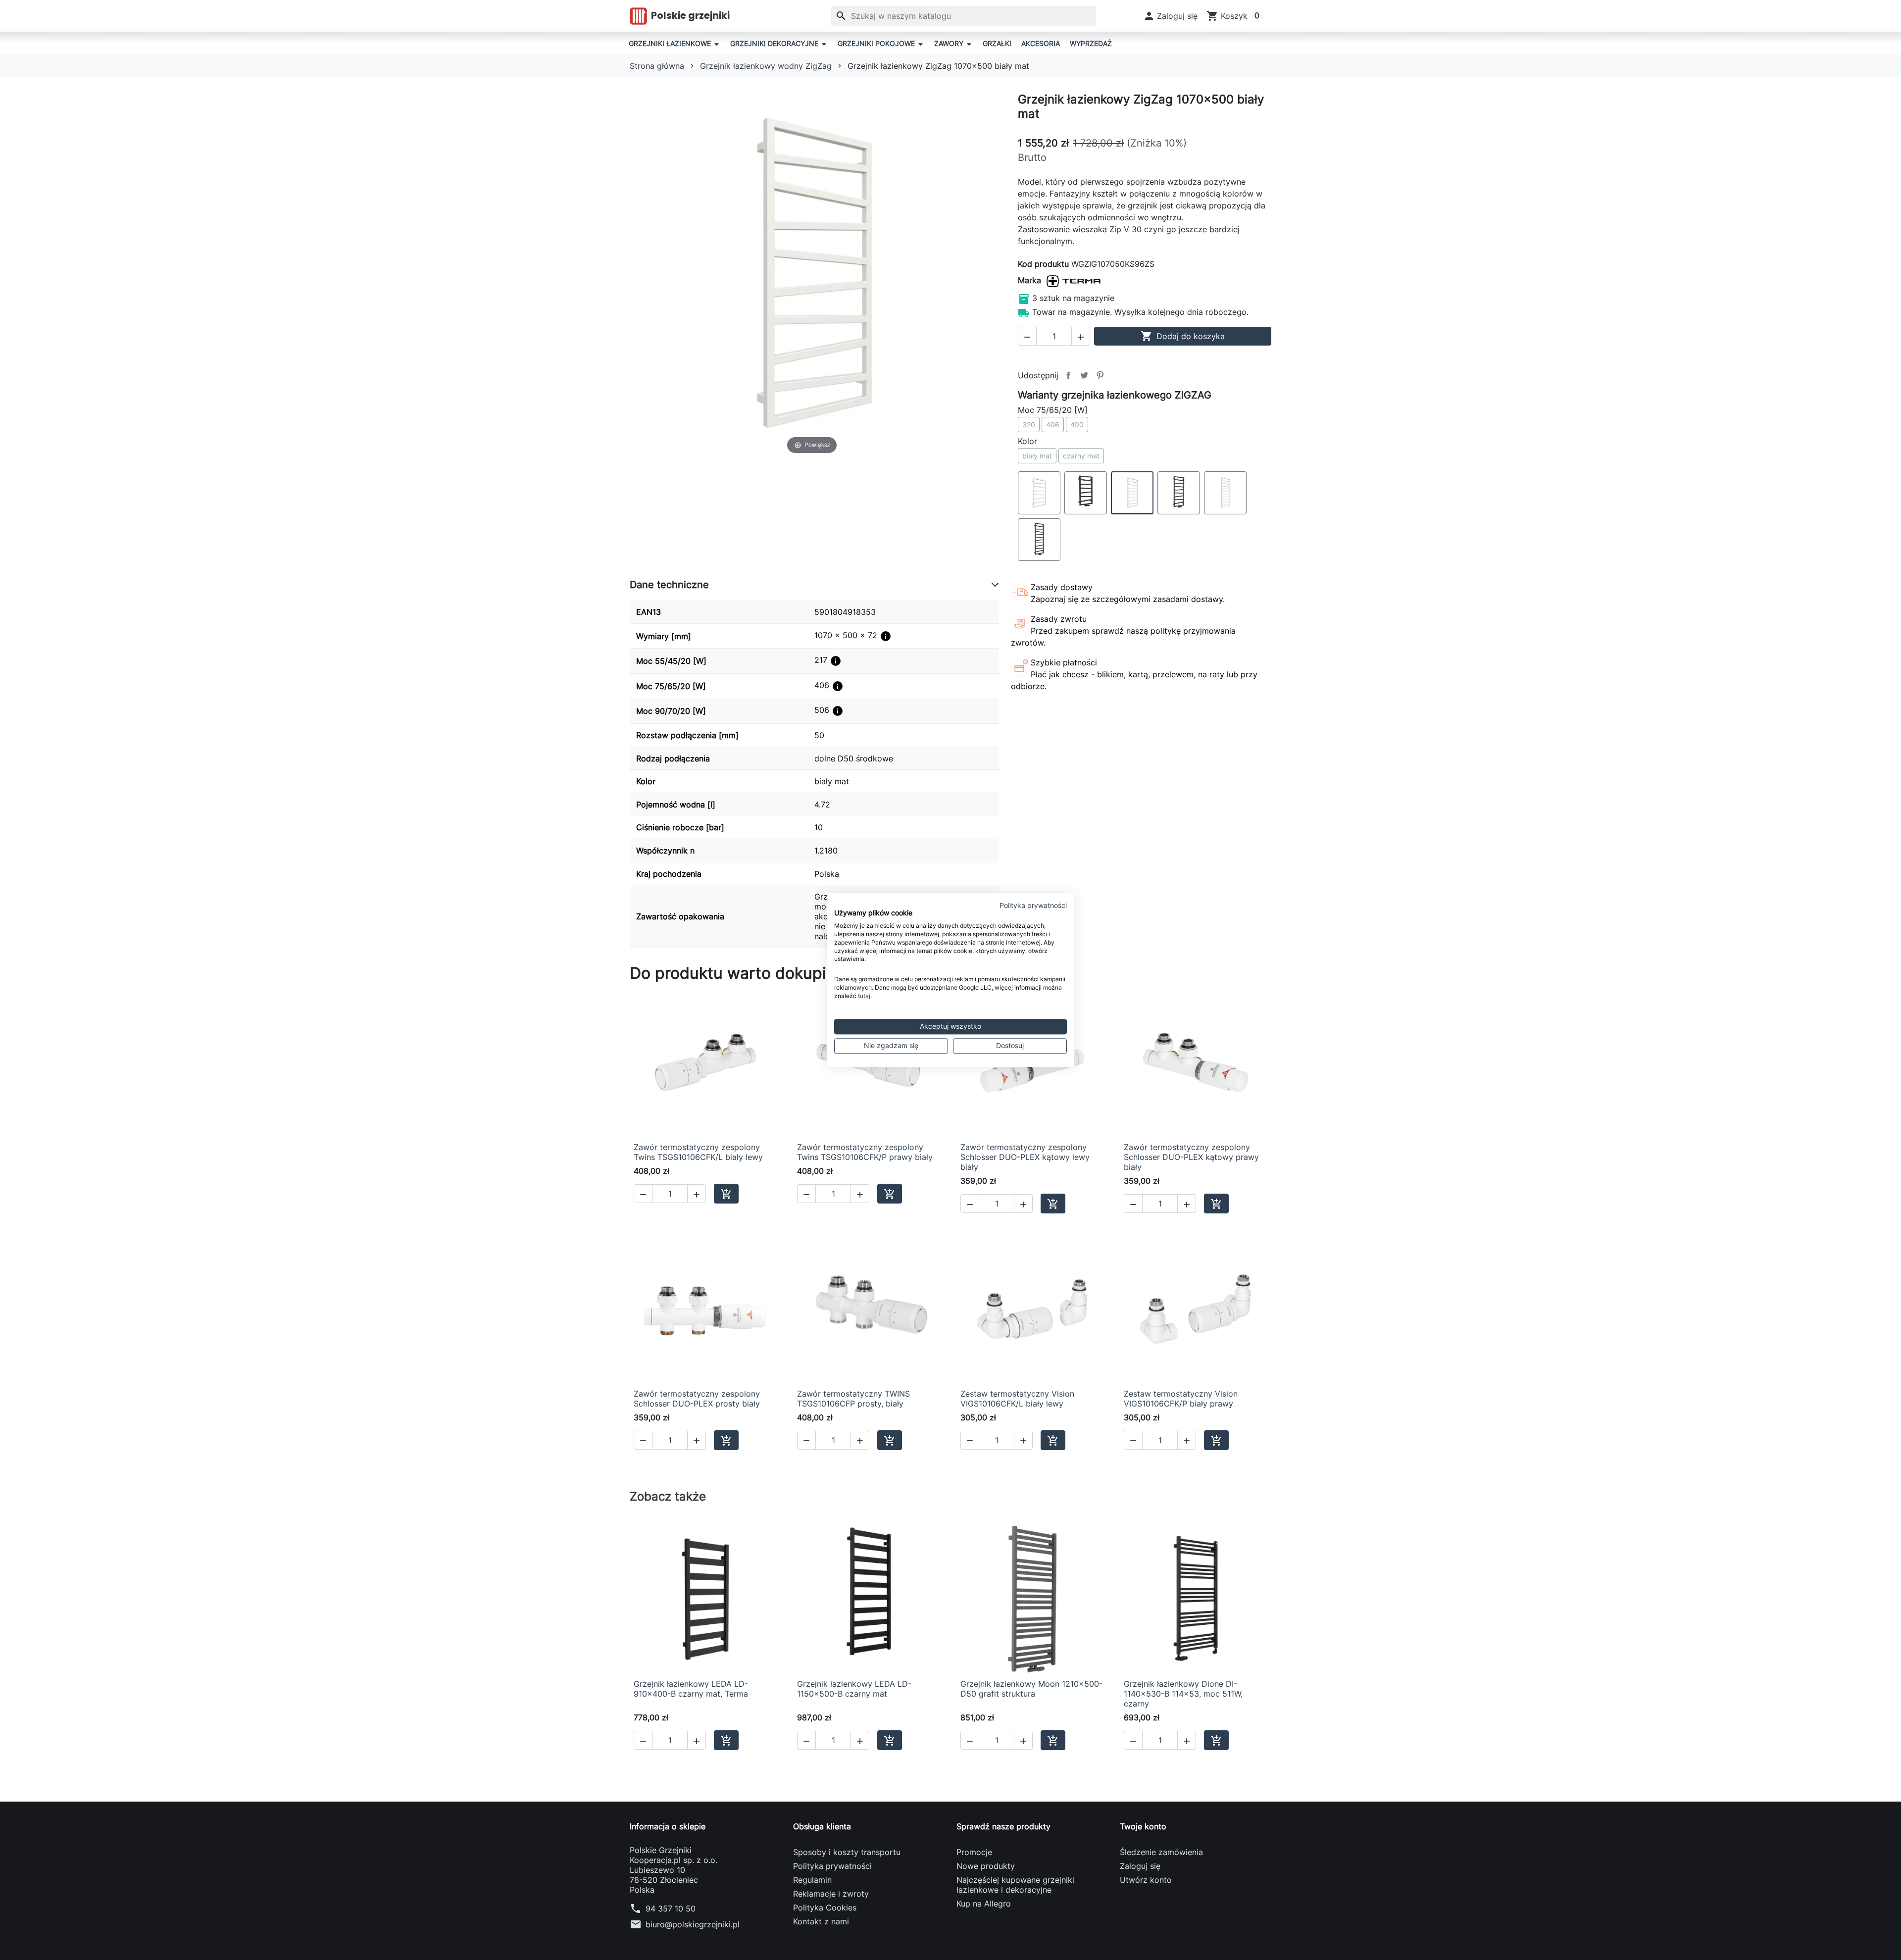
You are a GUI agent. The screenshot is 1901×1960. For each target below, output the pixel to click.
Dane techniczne (669, 585)
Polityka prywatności (832, 1866)
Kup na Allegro (984, 1904)
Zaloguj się (1140, 1866)
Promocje (974, 1852)
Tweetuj (1084, 375)
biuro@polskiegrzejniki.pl (693, 1924)
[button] (1171, 16)
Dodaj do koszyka (1183, 336)
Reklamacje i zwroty (831, 1894)
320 (1029, 425)
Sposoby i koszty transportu (847, 1852)
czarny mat (1081, 456)
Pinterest (1100, 375)
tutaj (864, 996)
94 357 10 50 (671, 1909)
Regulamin (812, 1880)
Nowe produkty (986, 1866)
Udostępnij (1068, 375)
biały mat (1037, 456)
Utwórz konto (1146, 1880)
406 (1053, 425)
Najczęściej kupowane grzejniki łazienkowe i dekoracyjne (1015, 1885)
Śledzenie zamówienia (1161, 1852)
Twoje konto (1143, 1826)
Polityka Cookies (825, 1908)
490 (1077, 425)
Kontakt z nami (821, 1921)
